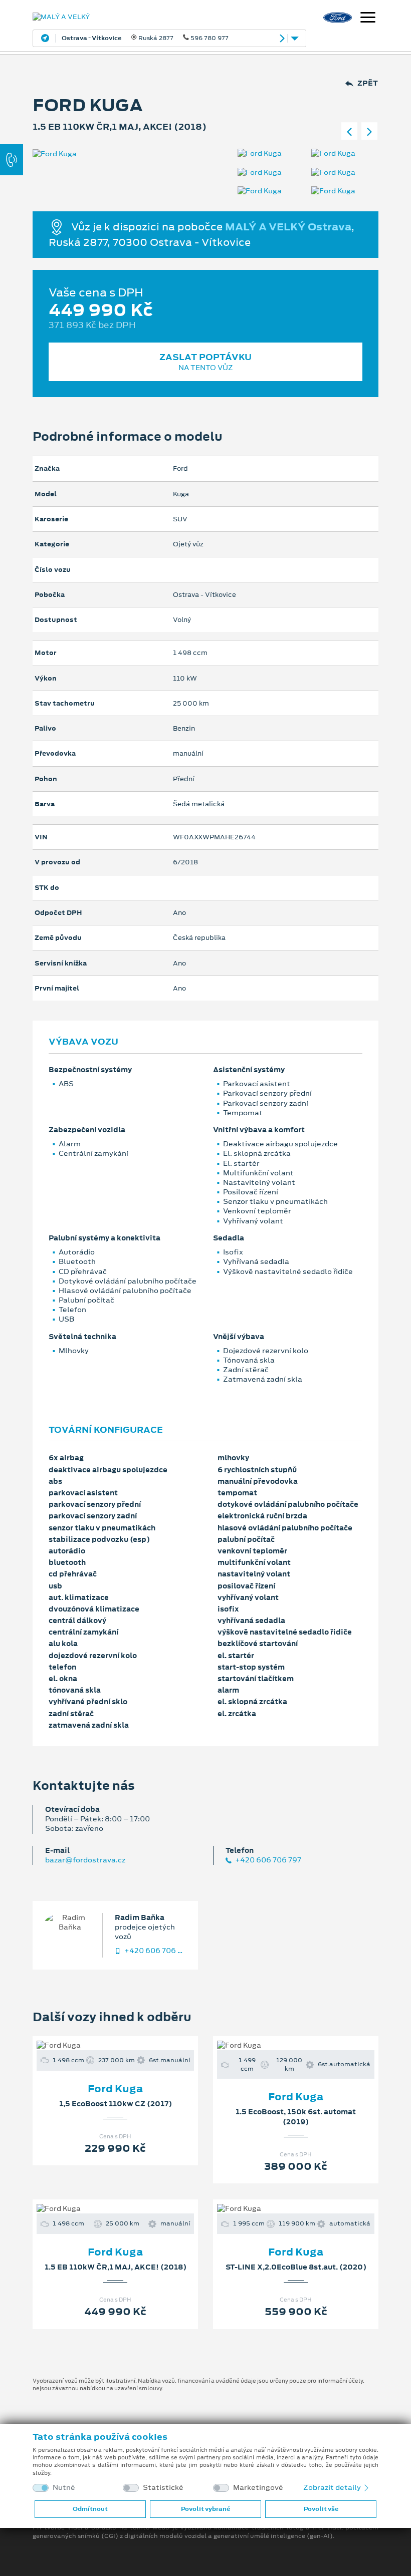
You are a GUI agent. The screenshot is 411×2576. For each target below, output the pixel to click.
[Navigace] (368, 19)
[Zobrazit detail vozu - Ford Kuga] (99, 2045)
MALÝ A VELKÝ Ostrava (288, 226)
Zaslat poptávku (205, 362)
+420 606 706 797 (267, 1860)
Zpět (368, 83)
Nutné (64, 2488)
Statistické (163, 2488)
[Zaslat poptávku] (131, 2045)
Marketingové (258, 2488)
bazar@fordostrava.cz (85, 1860)
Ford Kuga (115, 2089)
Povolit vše (321, 2509)
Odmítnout (90, 2509)
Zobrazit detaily (333, 2487)
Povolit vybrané (205, 2509)
